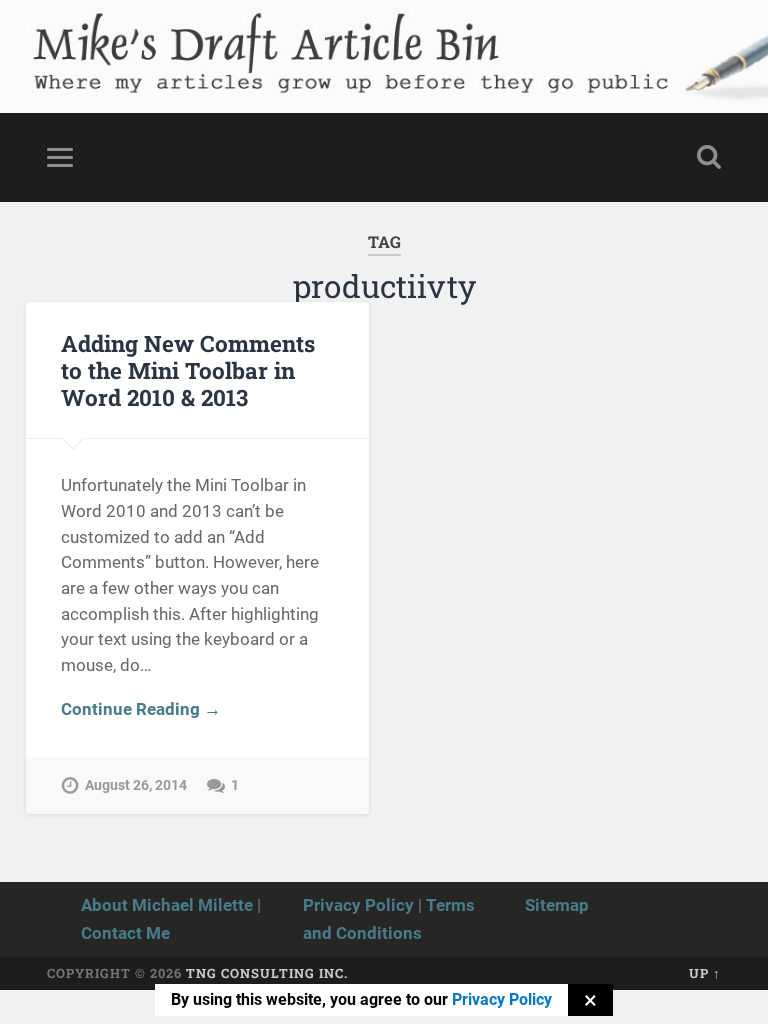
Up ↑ (705, 973)
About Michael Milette (167, 905)
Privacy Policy (358, 905)
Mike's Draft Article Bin (263, 35)
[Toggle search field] (709, 157)
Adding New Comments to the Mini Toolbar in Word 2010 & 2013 (188, 370)
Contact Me (125, 933)
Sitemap (557, 905)
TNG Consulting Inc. (267, 973)
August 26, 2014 (136, 785)
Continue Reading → (141, 709)
